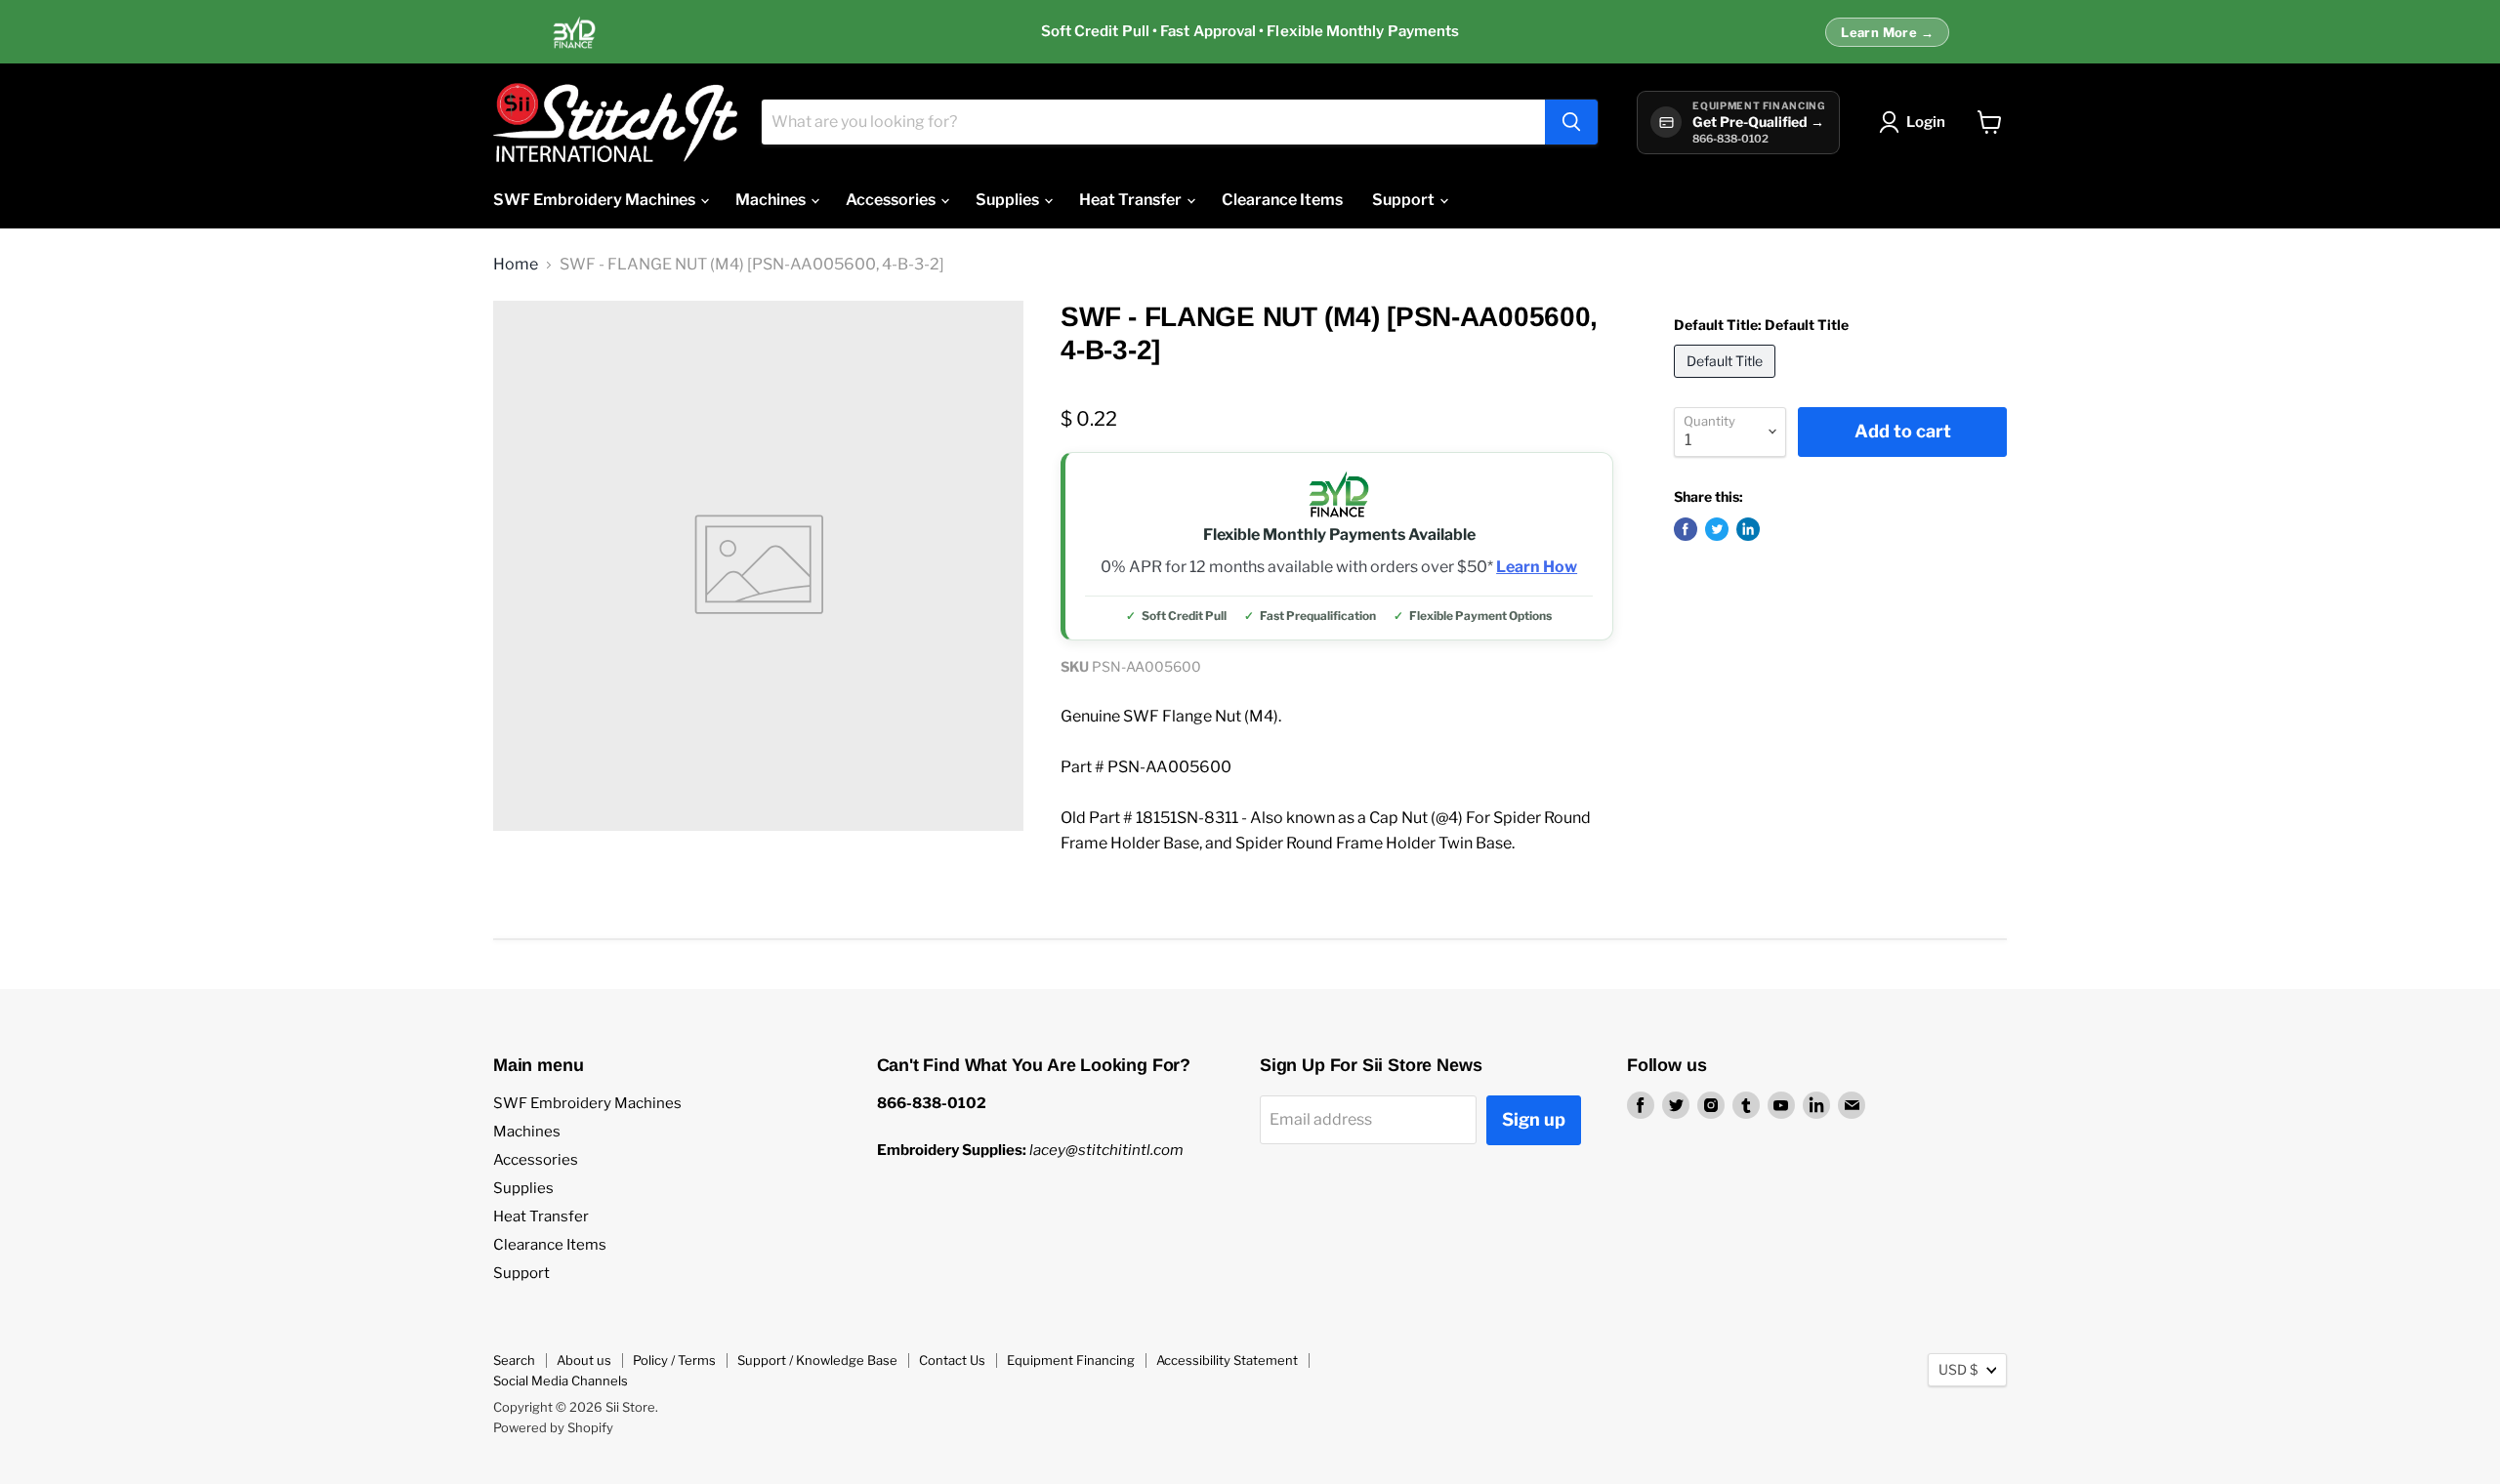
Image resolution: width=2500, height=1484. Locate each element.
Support (1405, 200)
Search (514, 1360)
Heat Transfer (1132, 200)
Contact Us (952, 1360)
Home (516, 265)
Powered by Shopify (553, 1427)
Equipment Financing (1071, 1360)
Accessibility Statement (1227, 1360)
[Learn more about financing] (1250, 32)
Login (1926, 122)
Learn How (1537, 567)
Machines (772, 200)
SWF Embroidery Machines (596, 200)
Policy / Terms (674, 1360)
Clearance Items (1282, 200)
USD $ (1958, 1369)
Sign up (1534, 1119)
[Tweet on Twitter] (1717, 529)
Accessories (892, 200)
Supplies (1009, 200)
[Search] (1571, 122)
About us (584, 1360)
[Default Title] (1727, 382)
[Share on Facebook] (1686, 529)
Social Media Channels (561, 1381)
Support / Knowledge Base (817, 1360)
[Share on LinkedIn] (1748, 529)
